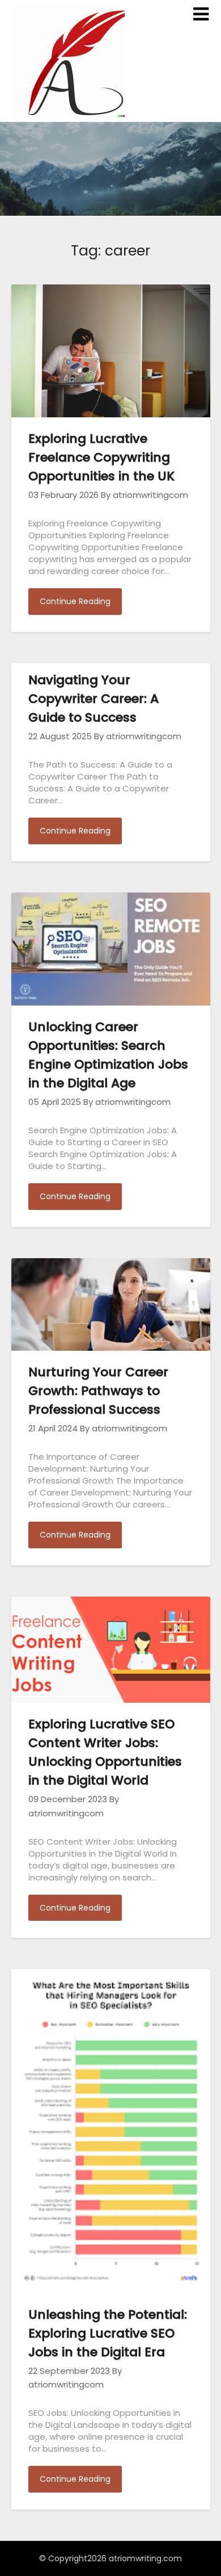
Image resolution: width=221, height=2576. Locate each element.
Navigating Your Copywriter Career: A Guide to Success (93, 699)
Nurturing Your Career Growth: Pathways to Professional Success (98, 1391)
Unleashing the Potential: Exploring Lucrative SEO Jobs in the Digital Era (108, 2333)
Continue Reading (75, 601)
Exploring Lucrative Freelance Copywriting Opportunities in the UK (101, 457)
